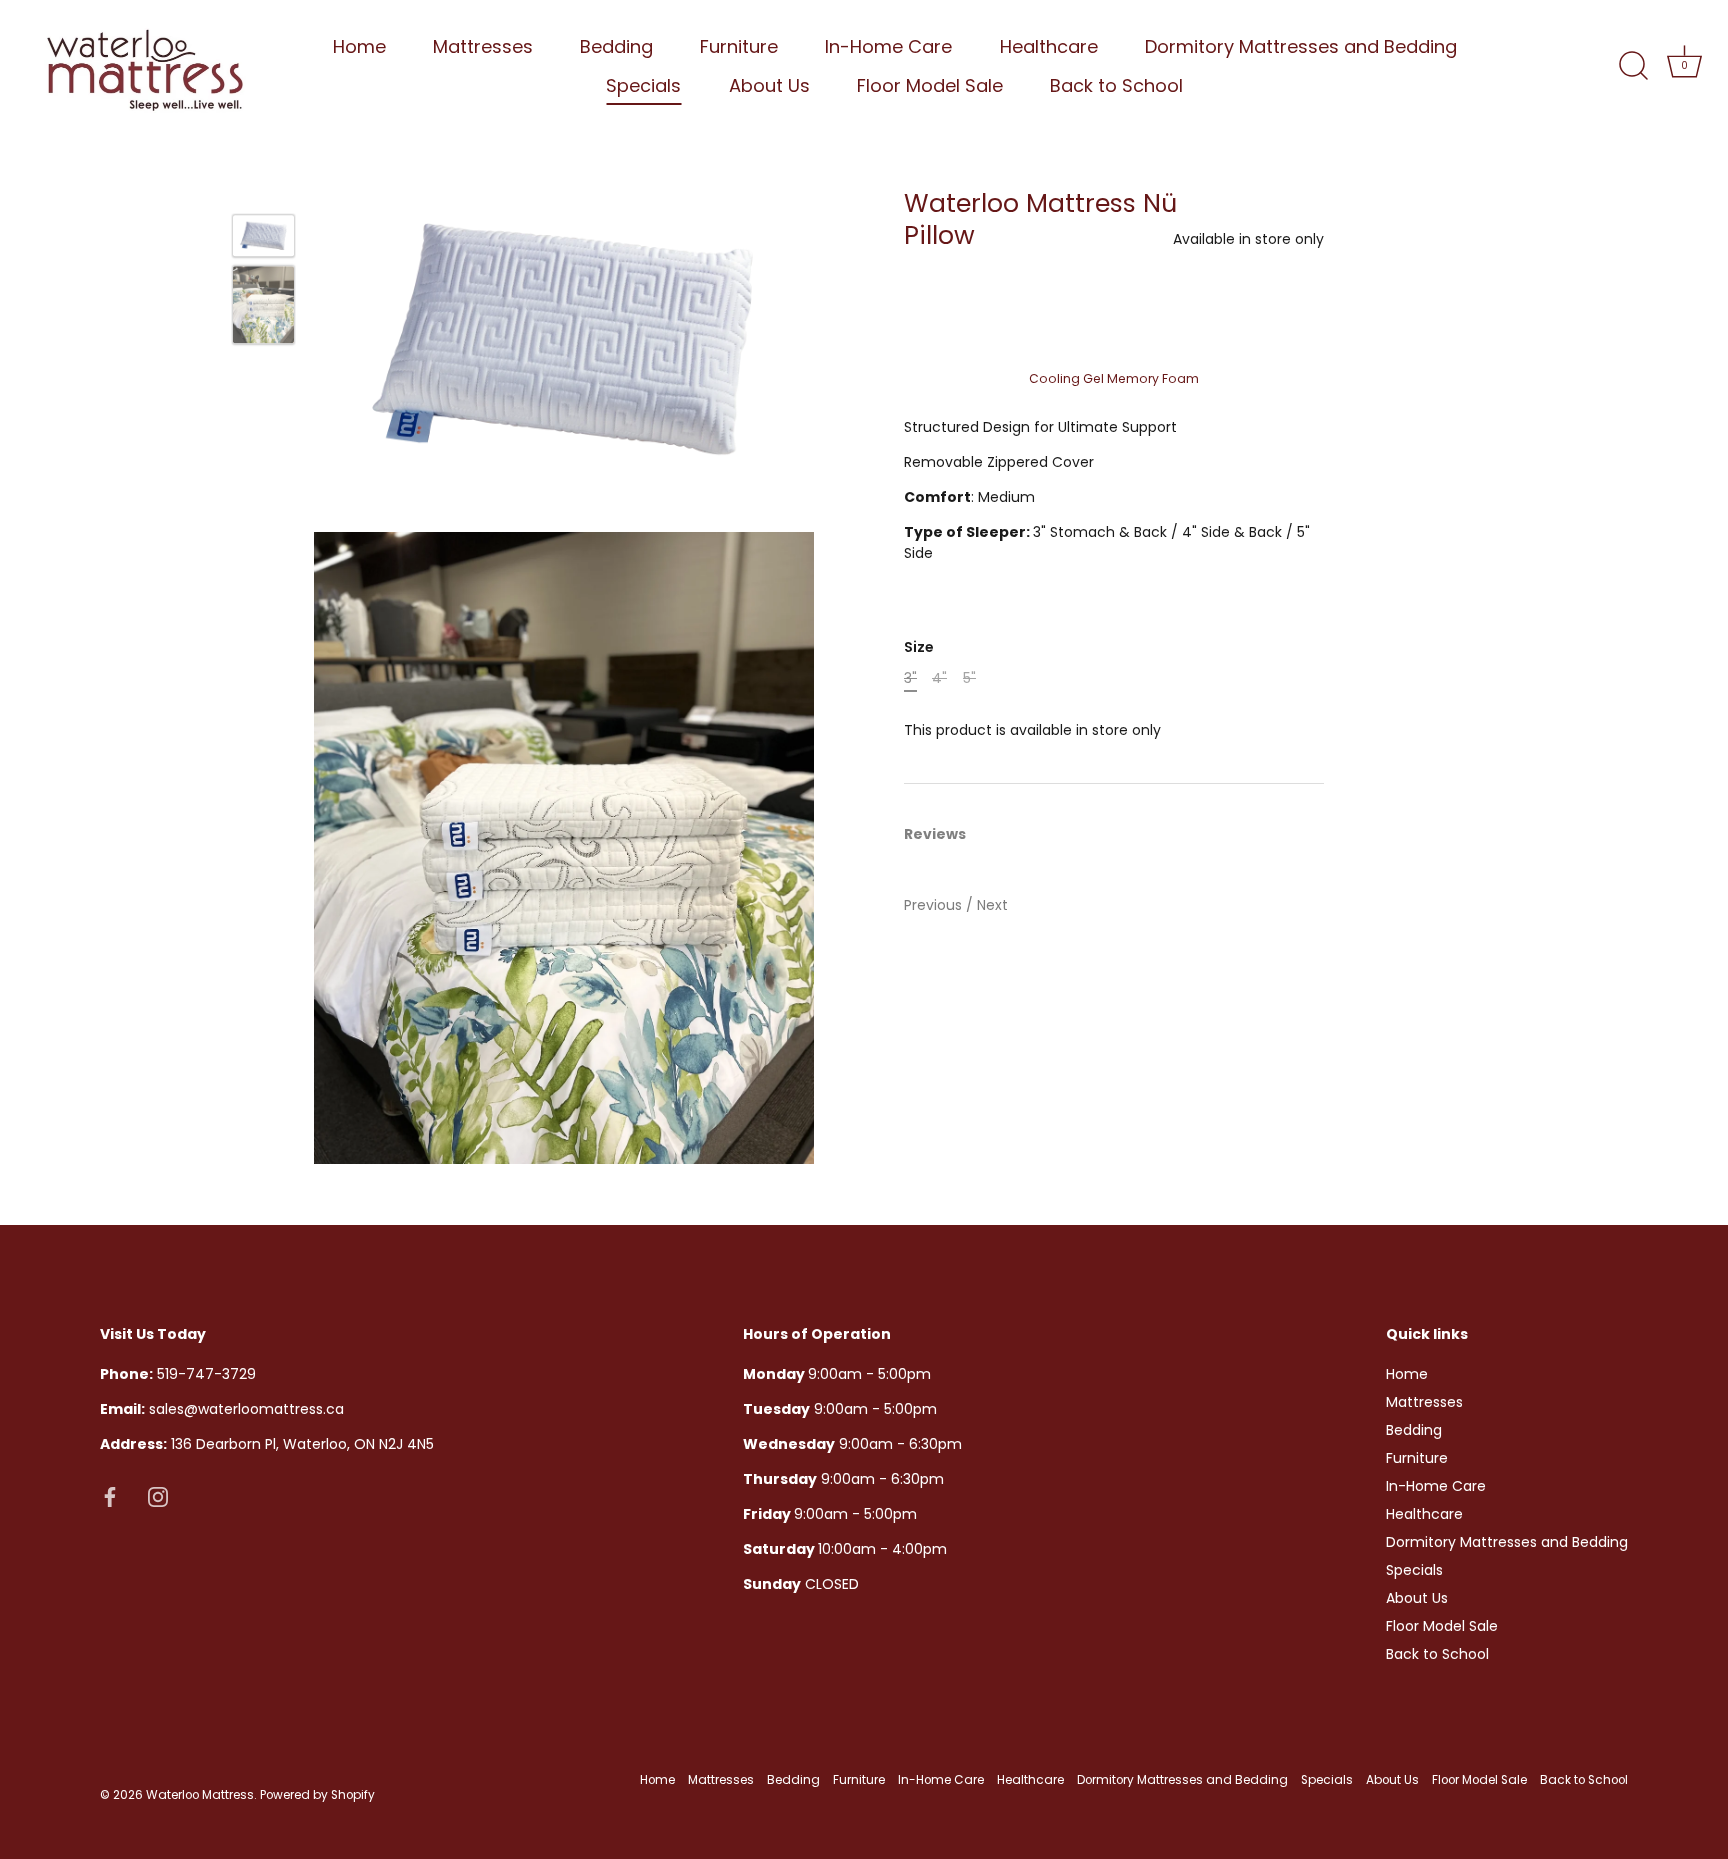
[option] (263, 238)
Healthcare (1049, 46)
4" (939, 678)
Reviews (935, 834)
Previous (935, 905)
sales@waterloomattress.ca (222, 1409)
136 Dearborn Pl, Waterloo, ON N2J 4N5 (267, 1444)
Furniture (739, 46)
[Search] (1633, 66)
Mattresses (483, 46)
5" (969, 678)
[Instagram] (158, 1495)
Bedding (616, 46)
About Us (769, 85)
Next (992, 905)
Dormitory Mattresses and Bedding (1301, 46)
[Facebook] (110, 1495)
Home (359, 46)
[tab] (945, 834)
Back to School (1116, 85)
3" (910, 678)
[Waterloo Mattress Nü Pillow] (263, 235)
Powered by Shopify (317, 1795)
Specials (643, 85)
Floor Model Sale (930, 85)
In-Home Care (888, 46)
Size (919, 647)
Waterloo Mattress (200, 1795)
